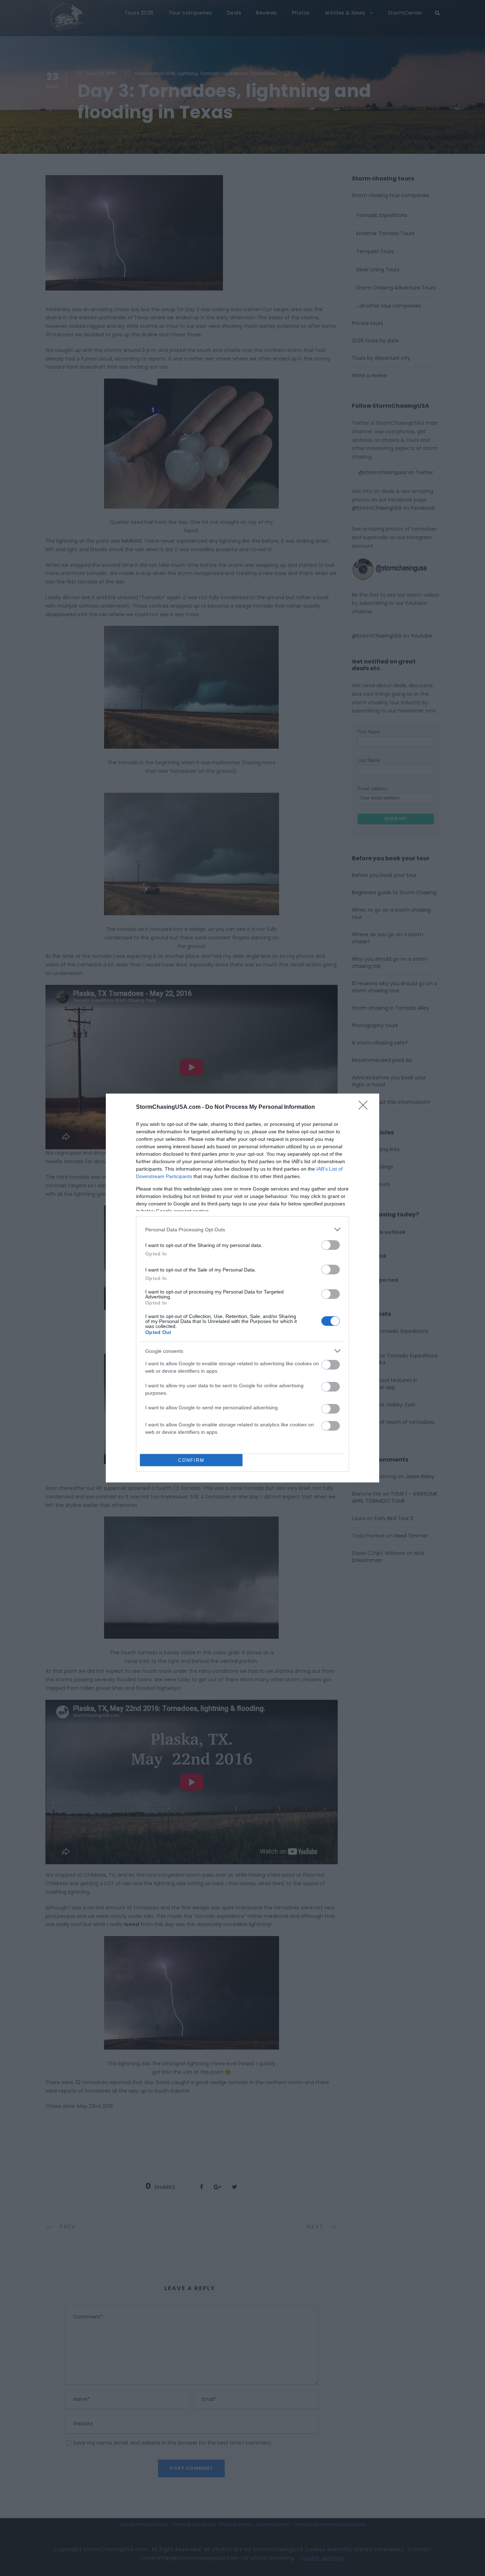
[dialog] (243, 1288)
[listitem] (243, 1229)
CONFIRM (191, 1460)
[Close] (365, 1107)
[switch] (331, 1245)
